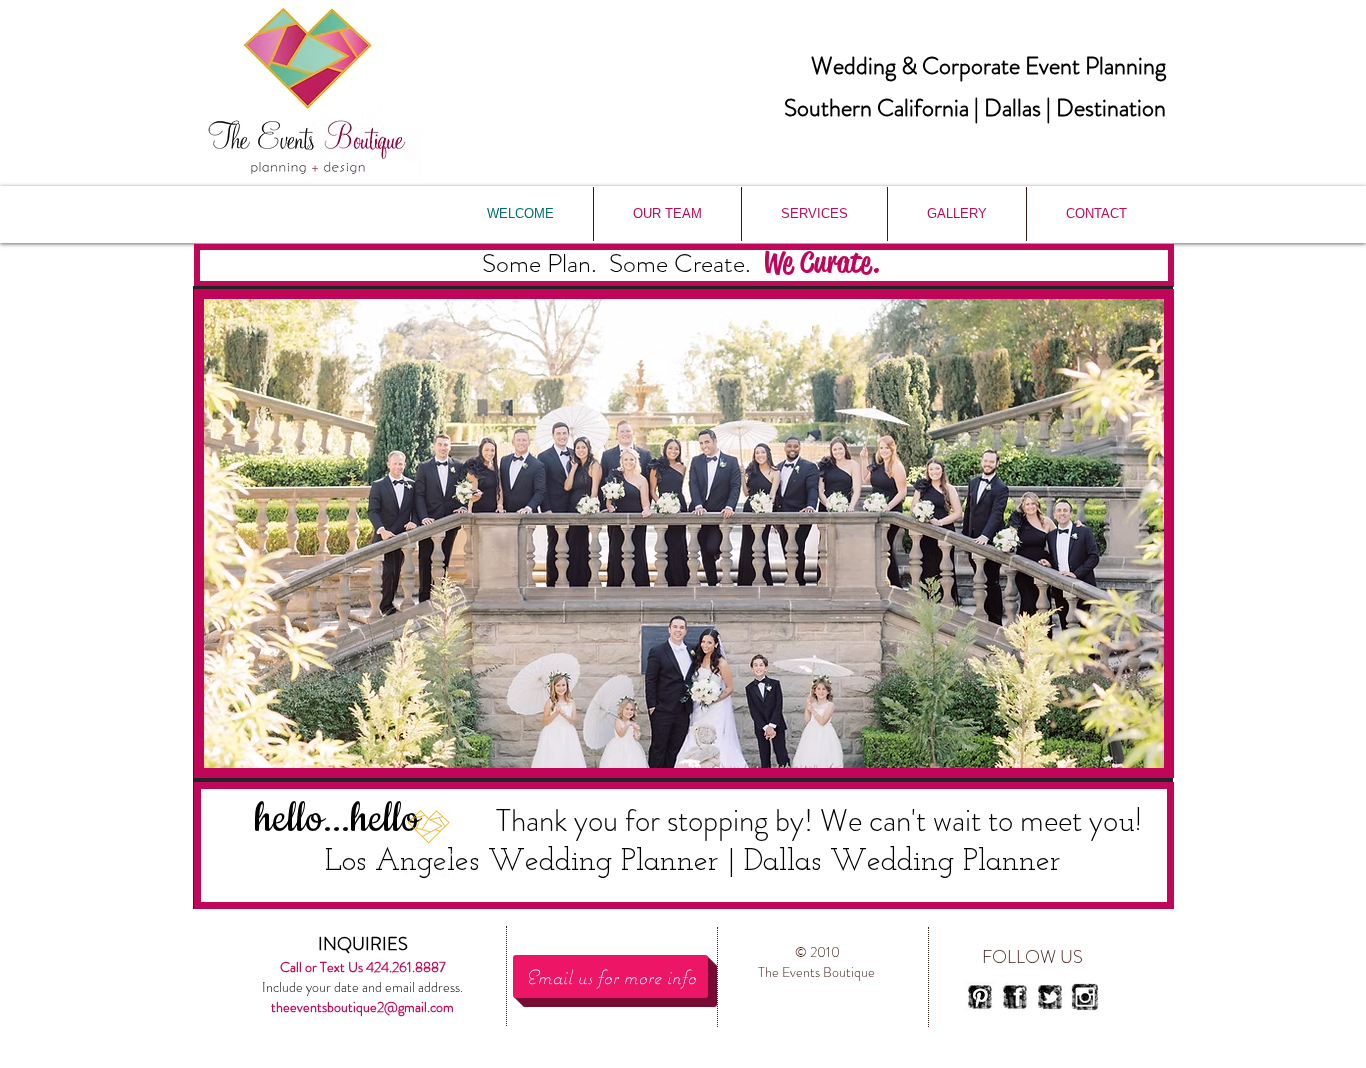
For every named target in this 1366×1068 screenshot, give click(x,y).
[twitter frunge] (1050, 997)
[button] (684, 533)
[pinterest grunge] (980, 997)
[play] (1115, 750)
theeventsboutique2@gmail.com (362, 1007)
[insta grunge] (1085, 997)
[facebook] (1015, 997)
